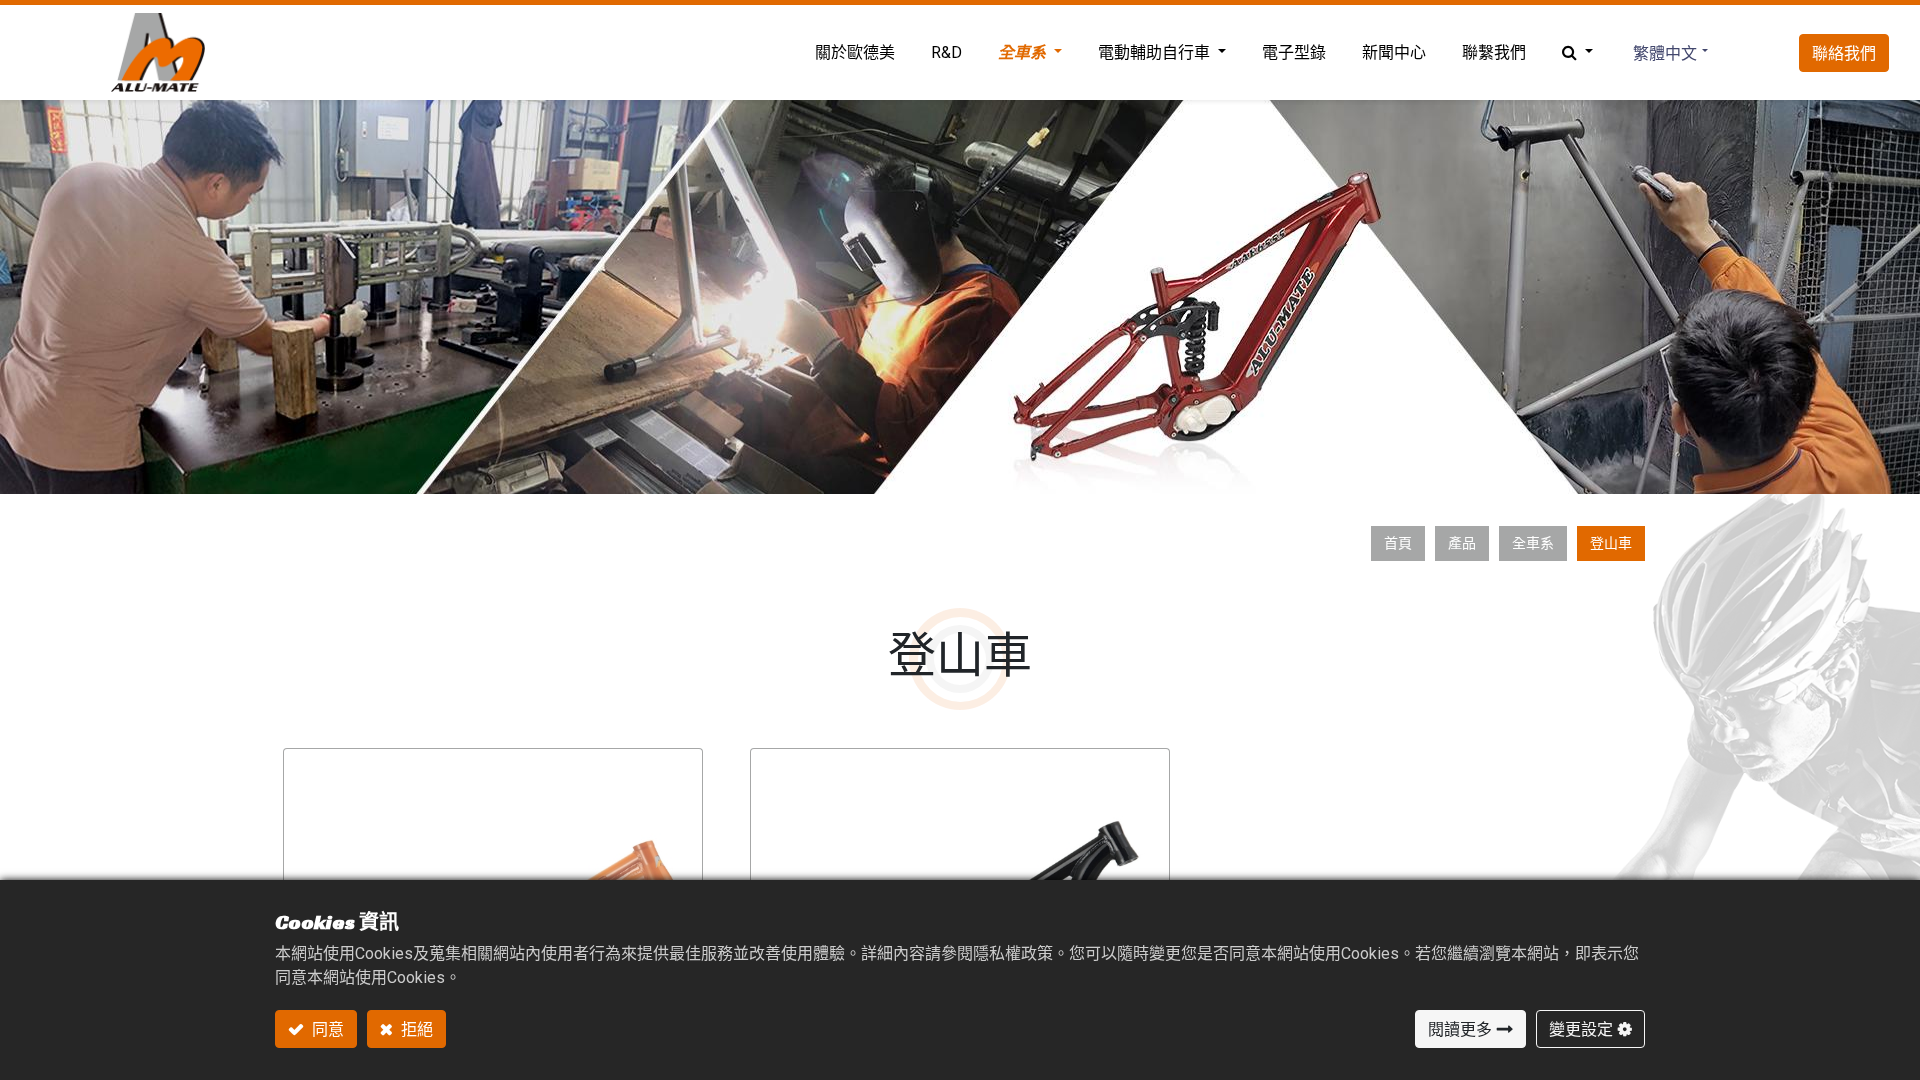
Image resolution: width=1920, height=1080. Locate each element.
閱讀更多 (1460, 1029)
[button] (1577, 53)
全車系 (1533, 543)
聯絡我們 (1844, 53)
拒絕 (415, 1029)
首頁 (1398, 543)
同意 (326, 1029)
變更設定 (1581, 1029)
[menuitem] (855, 53)
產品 (1462, 543)
